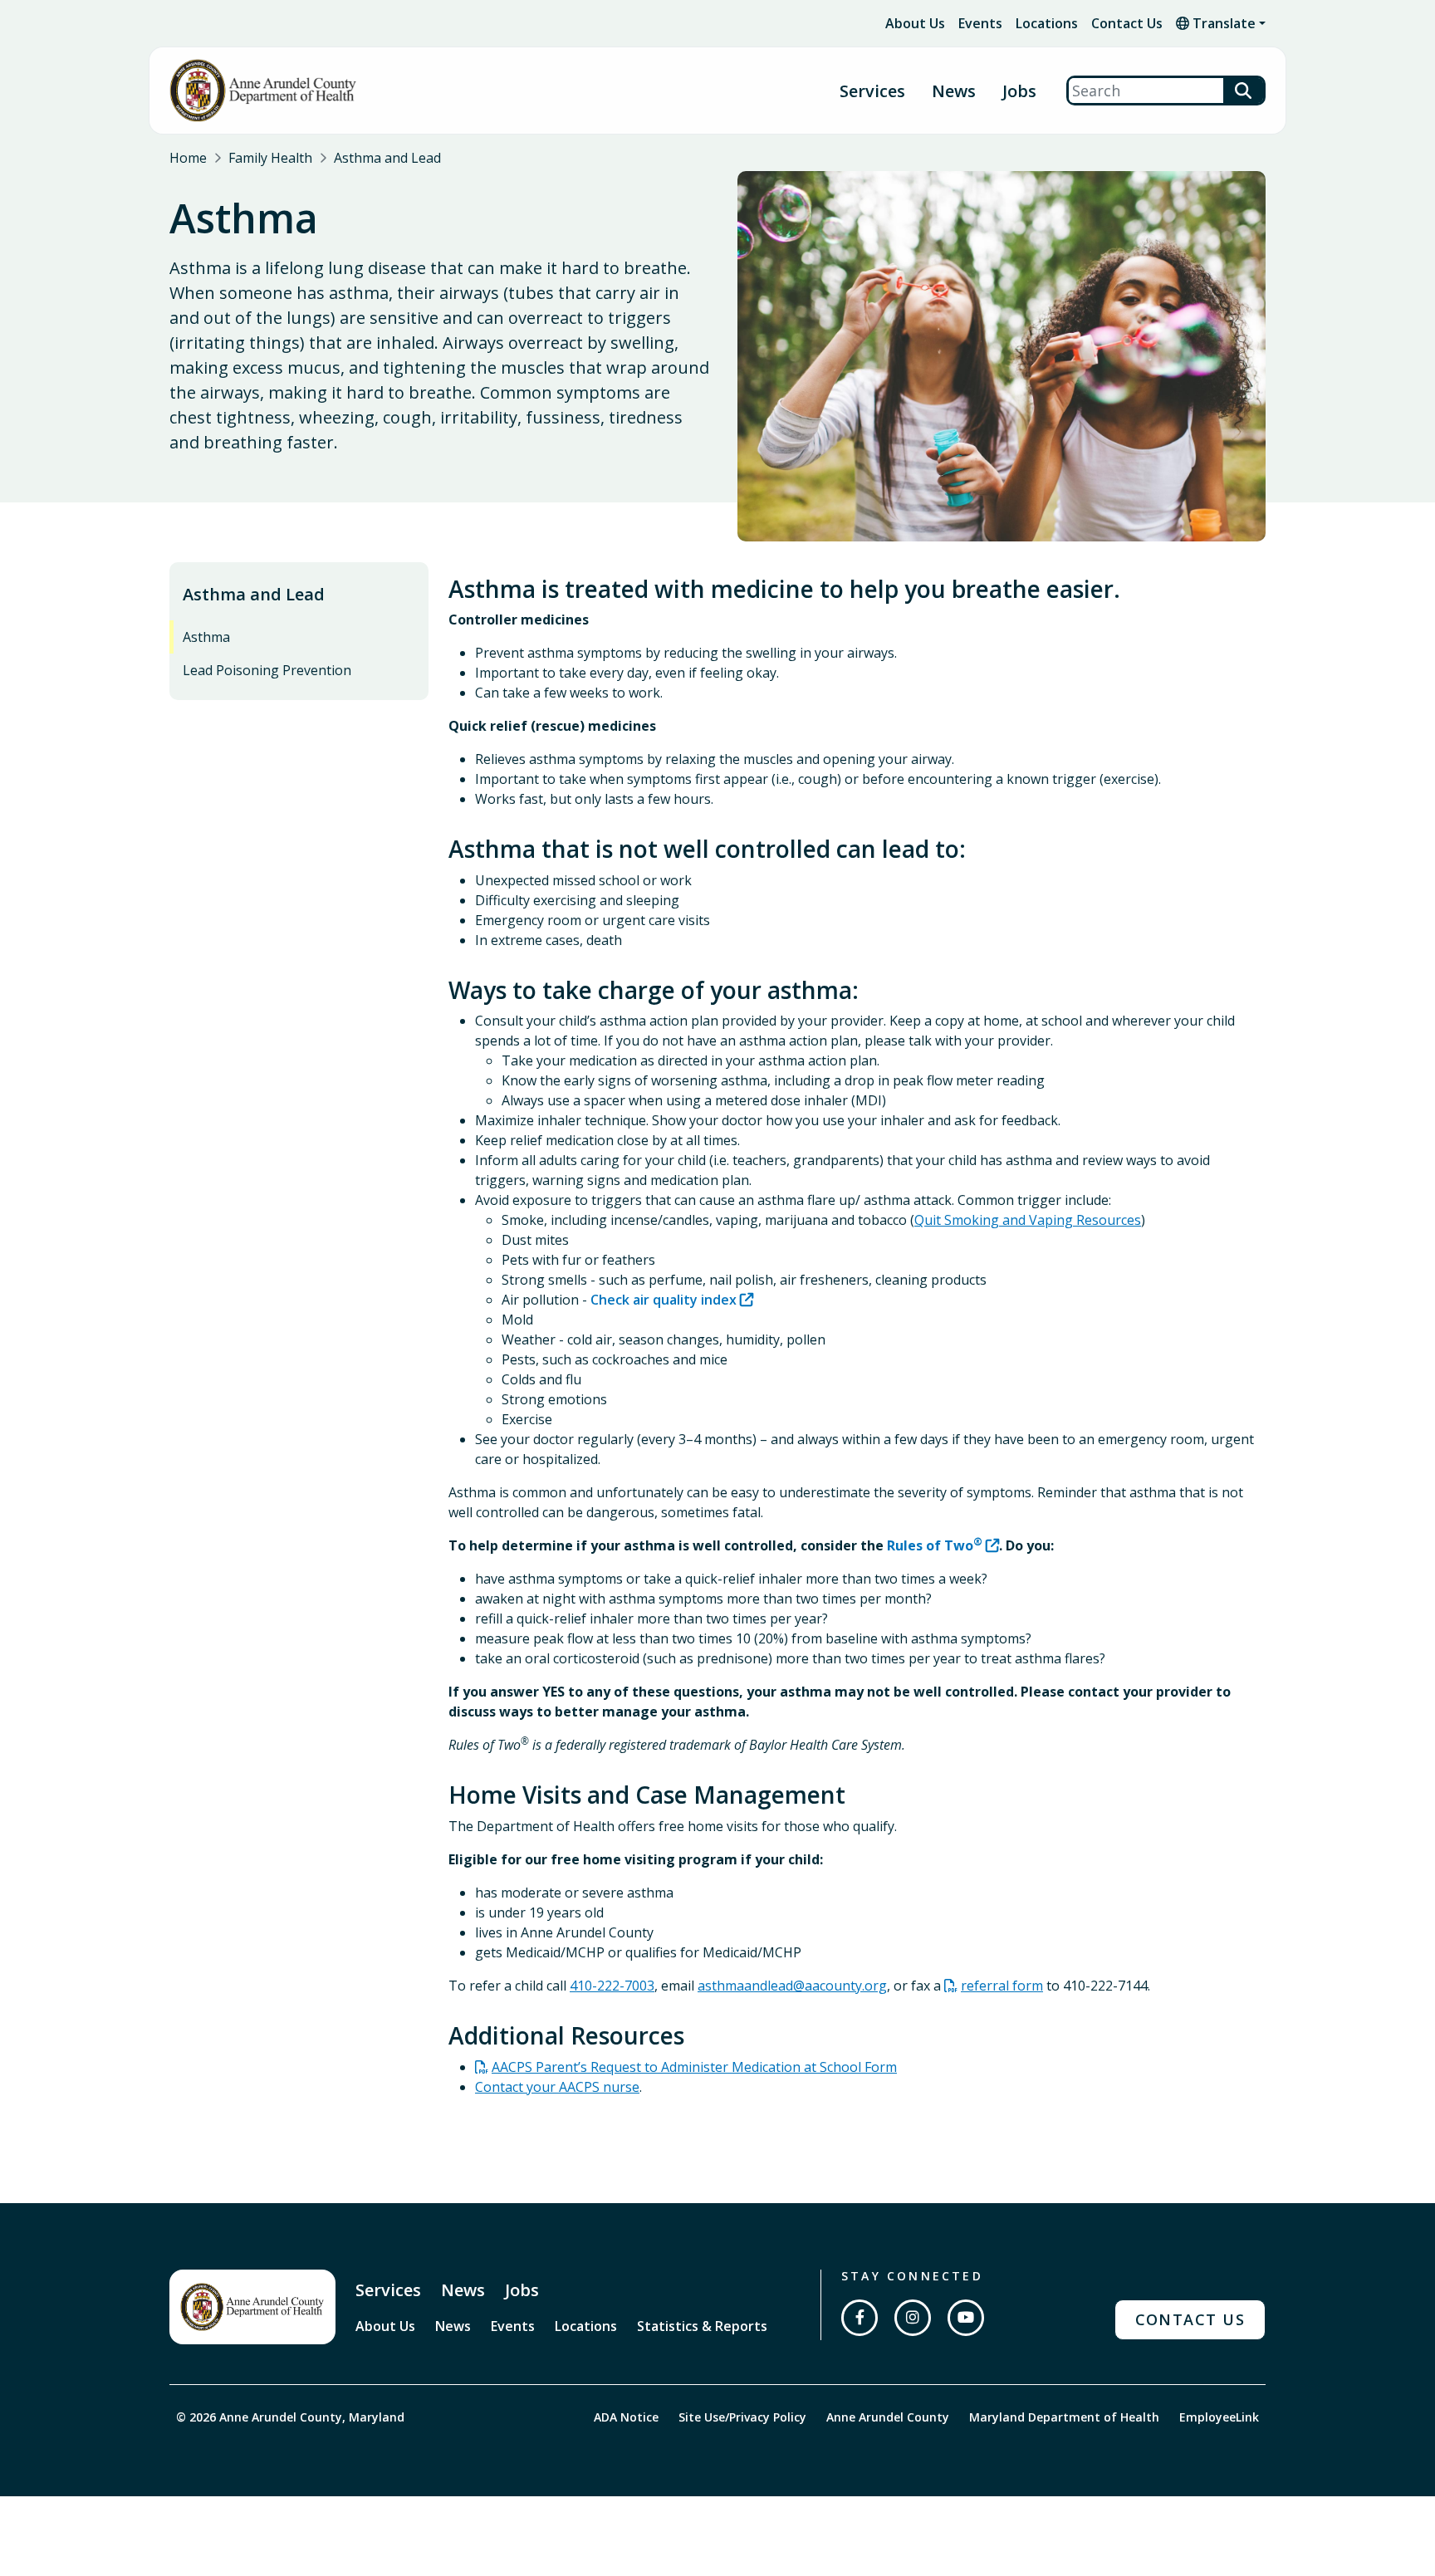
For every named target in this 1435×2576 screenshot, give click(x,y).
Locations (1047, 23)
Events (980, 23)
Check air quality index (664, 1300)
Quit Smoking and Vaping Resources (1028, 1220)
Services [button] (872, 91)
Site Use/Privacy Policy (742, 2417)
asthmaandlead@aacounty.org (792, 1986)
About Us (915, 23)
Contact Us (1127, 23)
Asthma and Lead (387, 158)
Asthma (206, 637)
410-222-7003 (612, 1986)
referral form (1002, 1986)
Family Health (270, 158)
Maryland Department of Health (1064, 2417)
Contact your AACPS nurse (557, 2087)
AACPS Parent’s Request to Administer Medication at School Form (694, 2067)
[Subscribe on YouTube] (966, 2318)
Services (388, 2290)
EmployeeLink (1219, 2417)
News (954, 91)
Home (188, 158)
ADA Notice (626, 2417)
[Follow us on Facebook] (860, 2318)
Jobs (1019, 91)
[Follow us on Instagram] (913, 2318)
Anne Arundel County (888, 2417)
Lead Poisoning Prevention (267, 670)
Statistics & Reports (702, 2326)
